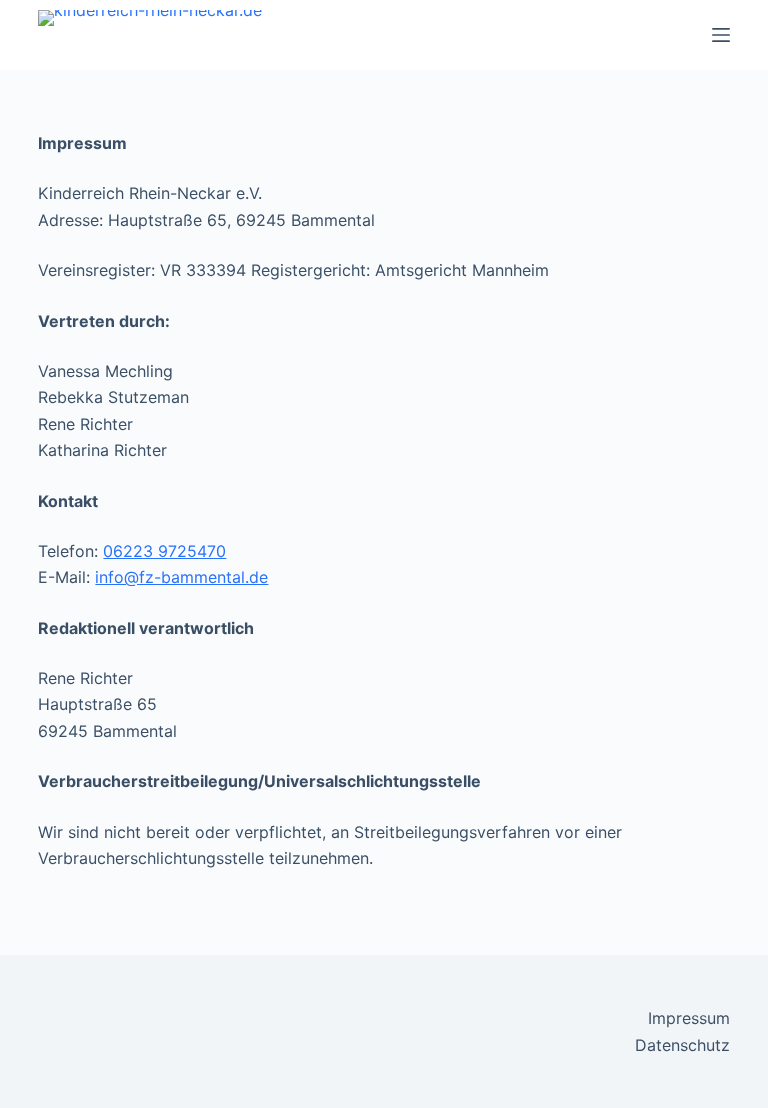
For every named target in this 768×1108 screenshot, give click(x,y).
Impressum (689, 1018)
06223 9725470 (164, 551)
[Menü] (721, 35)
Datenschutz (682, 1045)
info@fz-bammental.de (181, 577)
